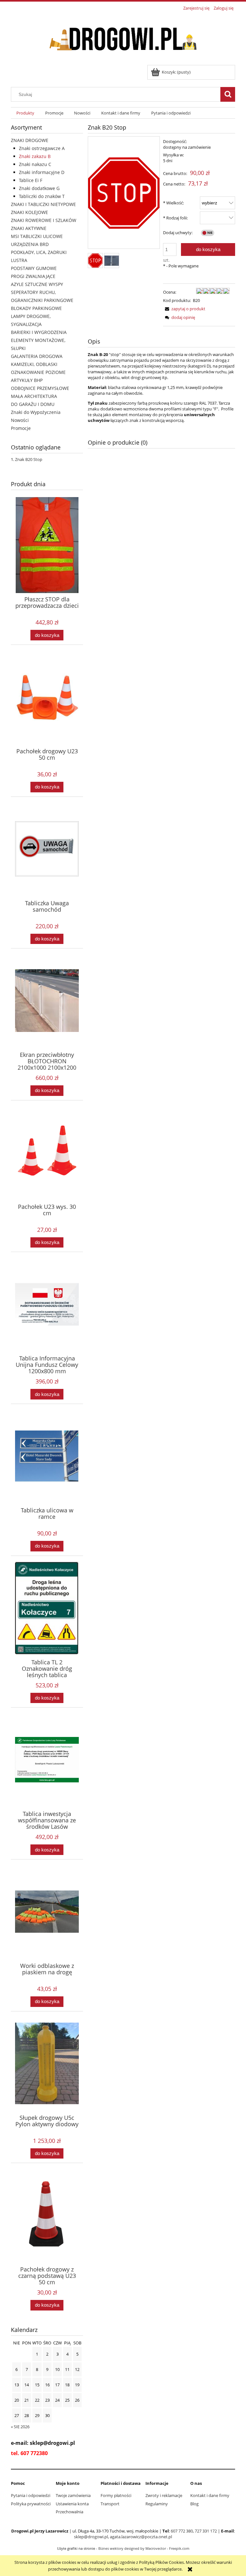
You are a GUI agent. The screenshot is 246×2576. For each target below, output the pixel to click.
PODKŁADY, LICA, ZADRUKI (39, 252)
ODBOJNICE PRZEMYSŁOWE (40, 388)
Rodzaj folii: (175, 218)
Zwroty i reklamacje (164, 2495)
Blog (194, 2504)
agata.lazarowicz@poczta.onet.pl (141, 2537)
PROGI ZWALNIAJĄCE (33, 276)
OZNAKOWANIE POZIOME (38, 372)
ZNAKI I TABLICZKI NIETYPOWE (43, 204)
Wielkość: (173, 203)
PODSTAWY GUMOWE (34, 268)
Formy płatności (116, 2495)
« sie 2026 (20, 2427)
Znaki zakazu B (35, 156)
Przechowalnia (70, 2512)
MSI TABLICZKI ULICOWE (37, 236)
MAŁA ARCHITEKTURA (34, 396)
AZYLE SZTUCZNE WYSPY (37, 284)
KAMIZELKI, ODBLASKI (34, 364)
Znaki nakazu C (35, 164)
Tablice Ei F (31, 180)
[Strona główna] (123, 39)
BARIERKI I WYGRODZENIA (39, 332)
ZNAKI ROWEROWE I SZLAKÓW (44, 220)
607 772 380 (182, 2531)
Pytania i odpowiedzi (31, 2495)
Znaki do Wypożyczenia (36, 412)
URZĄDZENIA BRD (30, 244)
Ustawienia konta (72, 2504)
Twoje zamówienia (73, 2495)
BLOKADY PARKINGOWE (36, 308)
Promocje (21, 428)
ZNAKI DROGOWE (30, 140)
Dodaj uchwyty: (178, 233)
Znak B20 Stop (29, 459)
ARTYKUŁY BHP (27, 380)
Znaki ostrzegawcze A (42, 148)
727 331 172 (206, 2531)
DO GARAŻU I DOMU (33, 404)
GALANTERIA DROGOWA (37, 356)
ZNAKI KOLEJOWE (29, 212)
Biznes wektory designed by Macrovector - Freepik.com (144, 2548)
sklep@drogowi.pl (91, 2537)
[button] (184, 309)
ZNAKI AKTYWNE (29, 228)
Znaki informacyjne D (42, 172)
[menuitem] (25, 113)
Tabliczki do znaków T (42, 196)
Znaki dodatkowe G (39, 188)
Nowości (20, 420)
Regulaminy (157, 2504)
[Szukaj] (228, 94)
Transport (110, 2504)
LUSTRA (19, 260)
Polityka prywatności (31, 2504)
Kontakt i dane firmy (210, 2495)
